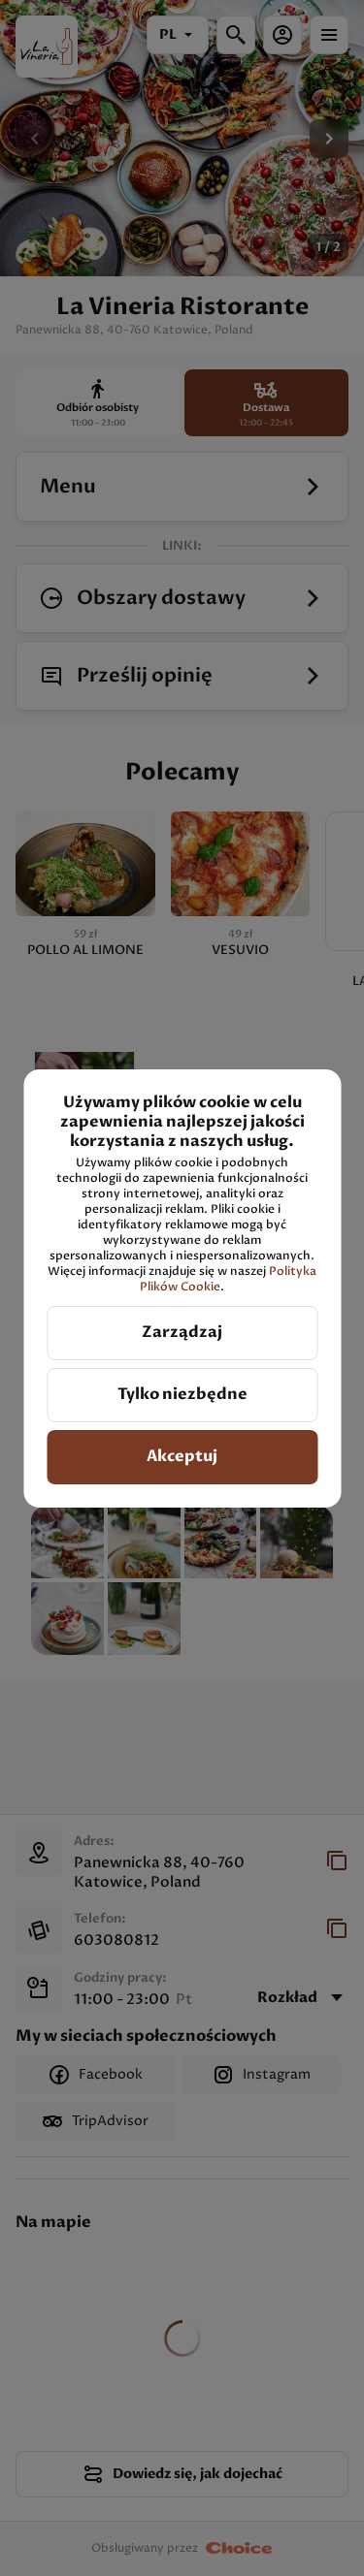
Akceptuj (182, 1456)
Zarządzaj (182, 1332)
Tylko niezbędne (182, 1394)
